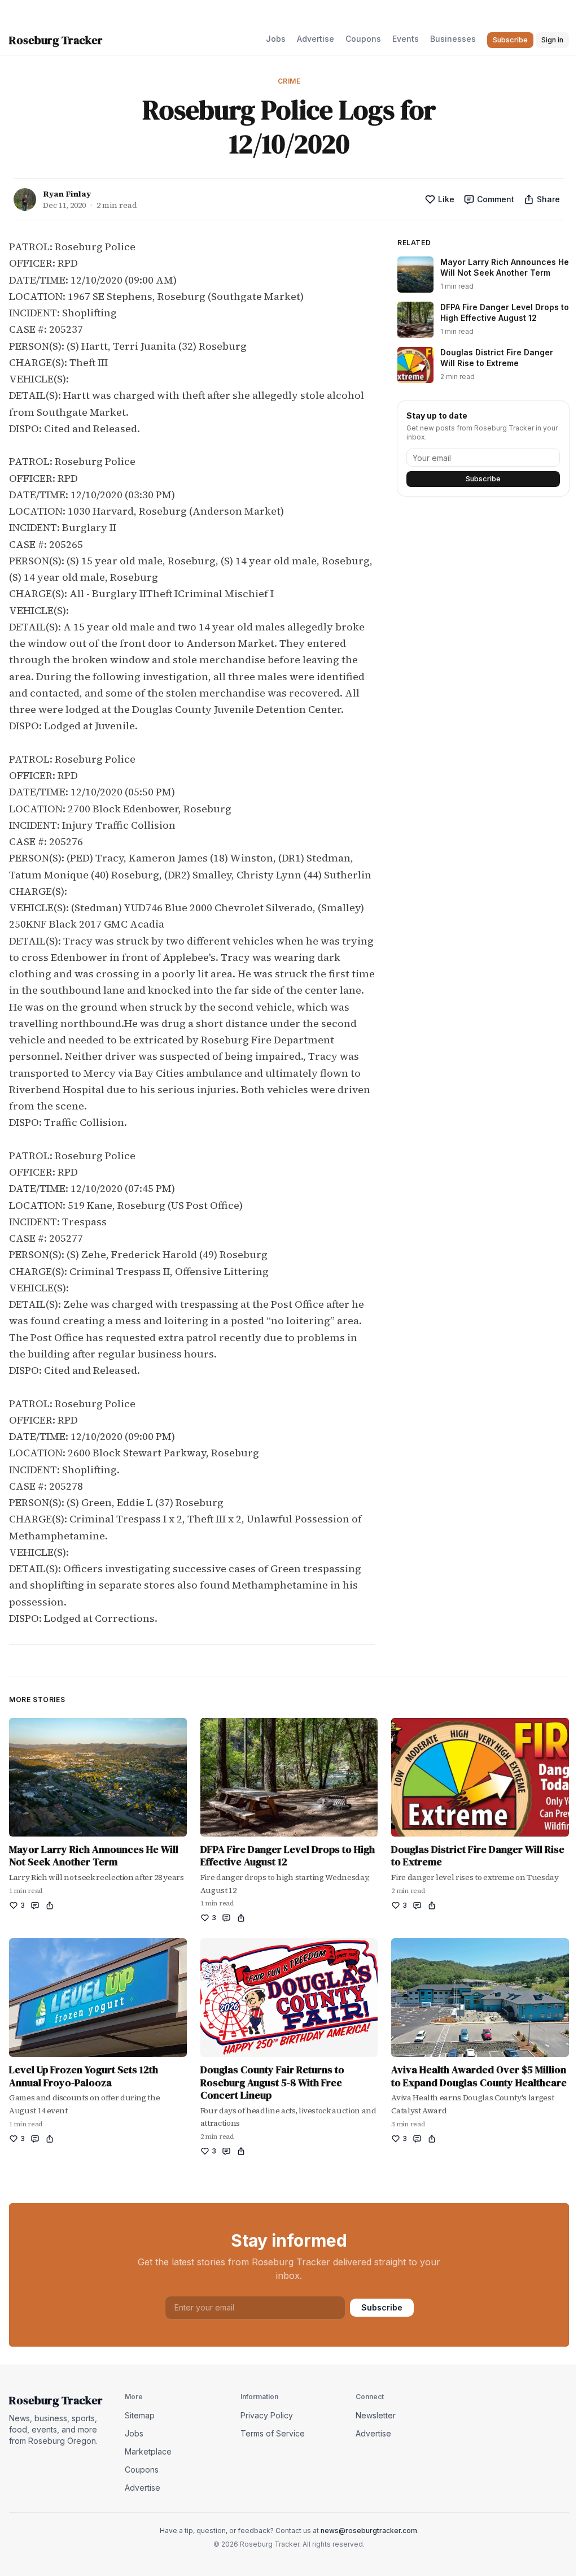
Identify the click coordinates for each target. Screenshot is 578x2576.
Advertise (316, 39)
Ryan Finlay (67, 194)
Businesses (453, 39)
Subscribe (483, 479)
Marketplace (148, 2451)
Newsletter (376, 2415)
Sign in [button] (552, 40)
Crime (289, 81)
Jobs (276, 39)
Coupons (363, 39)
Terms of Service (273, 2433)
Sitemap (140, 2415)
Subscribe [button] (510, 40)
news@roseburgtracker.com (369, 2531)
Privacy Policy (267, 2415)
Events (406, 39)
